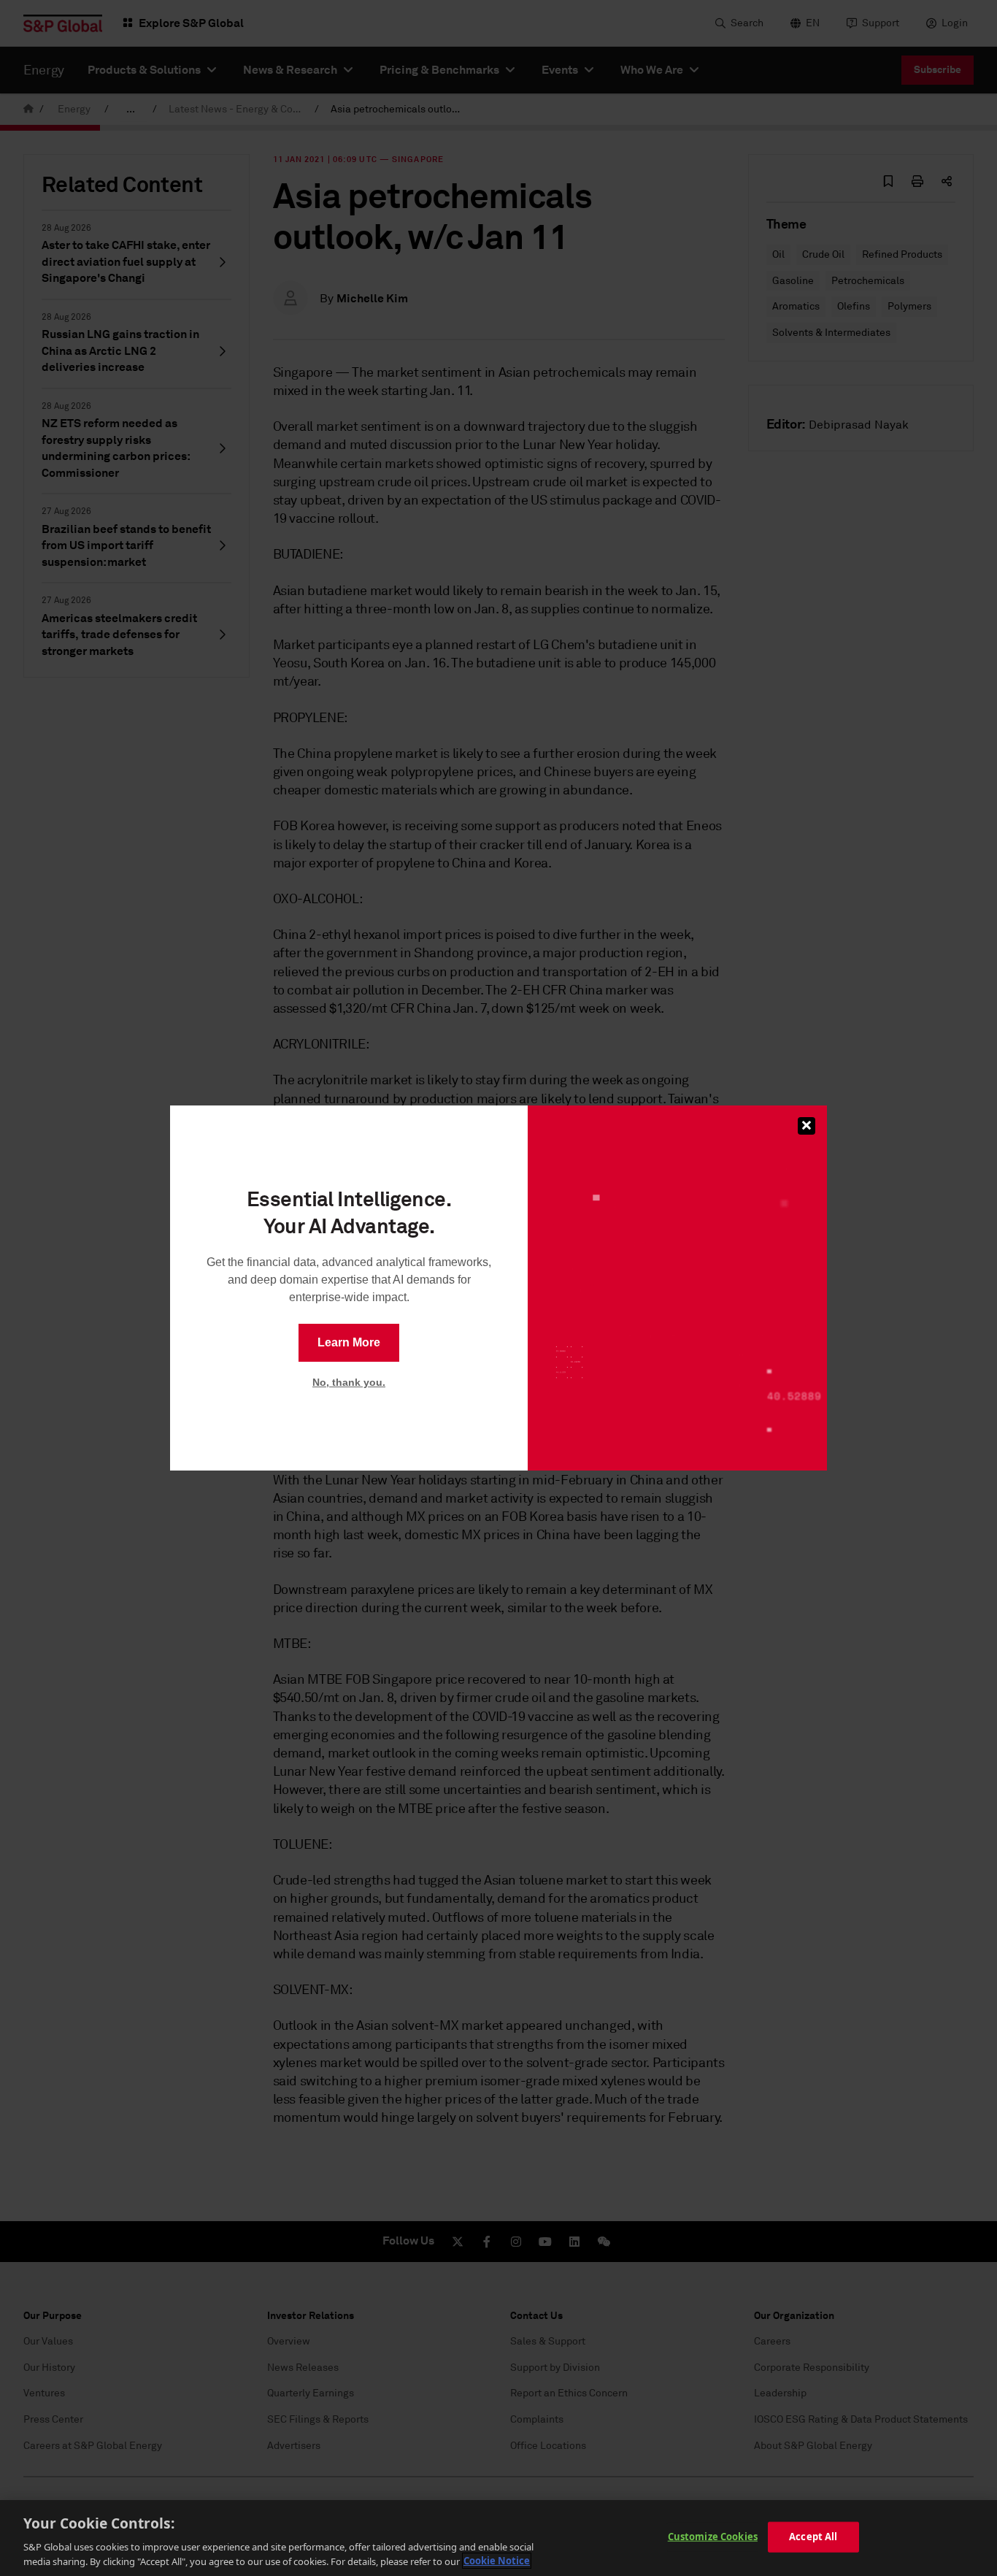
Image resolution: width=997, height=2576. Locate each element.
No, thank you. (349, 1382)
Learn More (349, 1342)
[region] (498, 2538)
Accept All (813, 2537)
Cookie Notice (497, 2561)
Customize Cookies (713, 2537)
